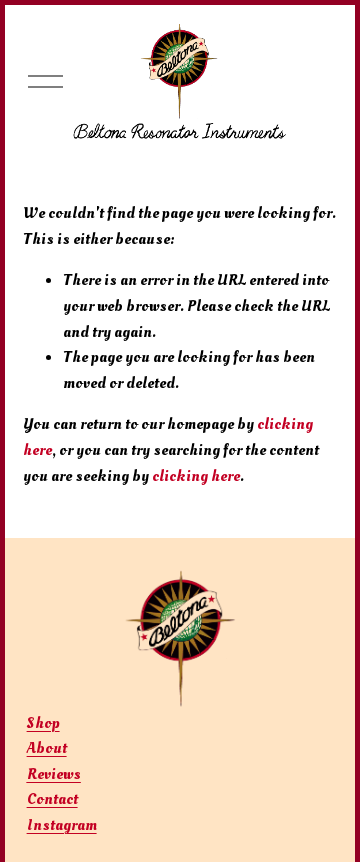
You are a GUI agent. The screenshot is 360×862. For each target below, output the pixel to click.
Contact (52, 799)
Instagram (62, 825)
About (47, 748)
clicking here (196, 476)
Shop (43, 723)
